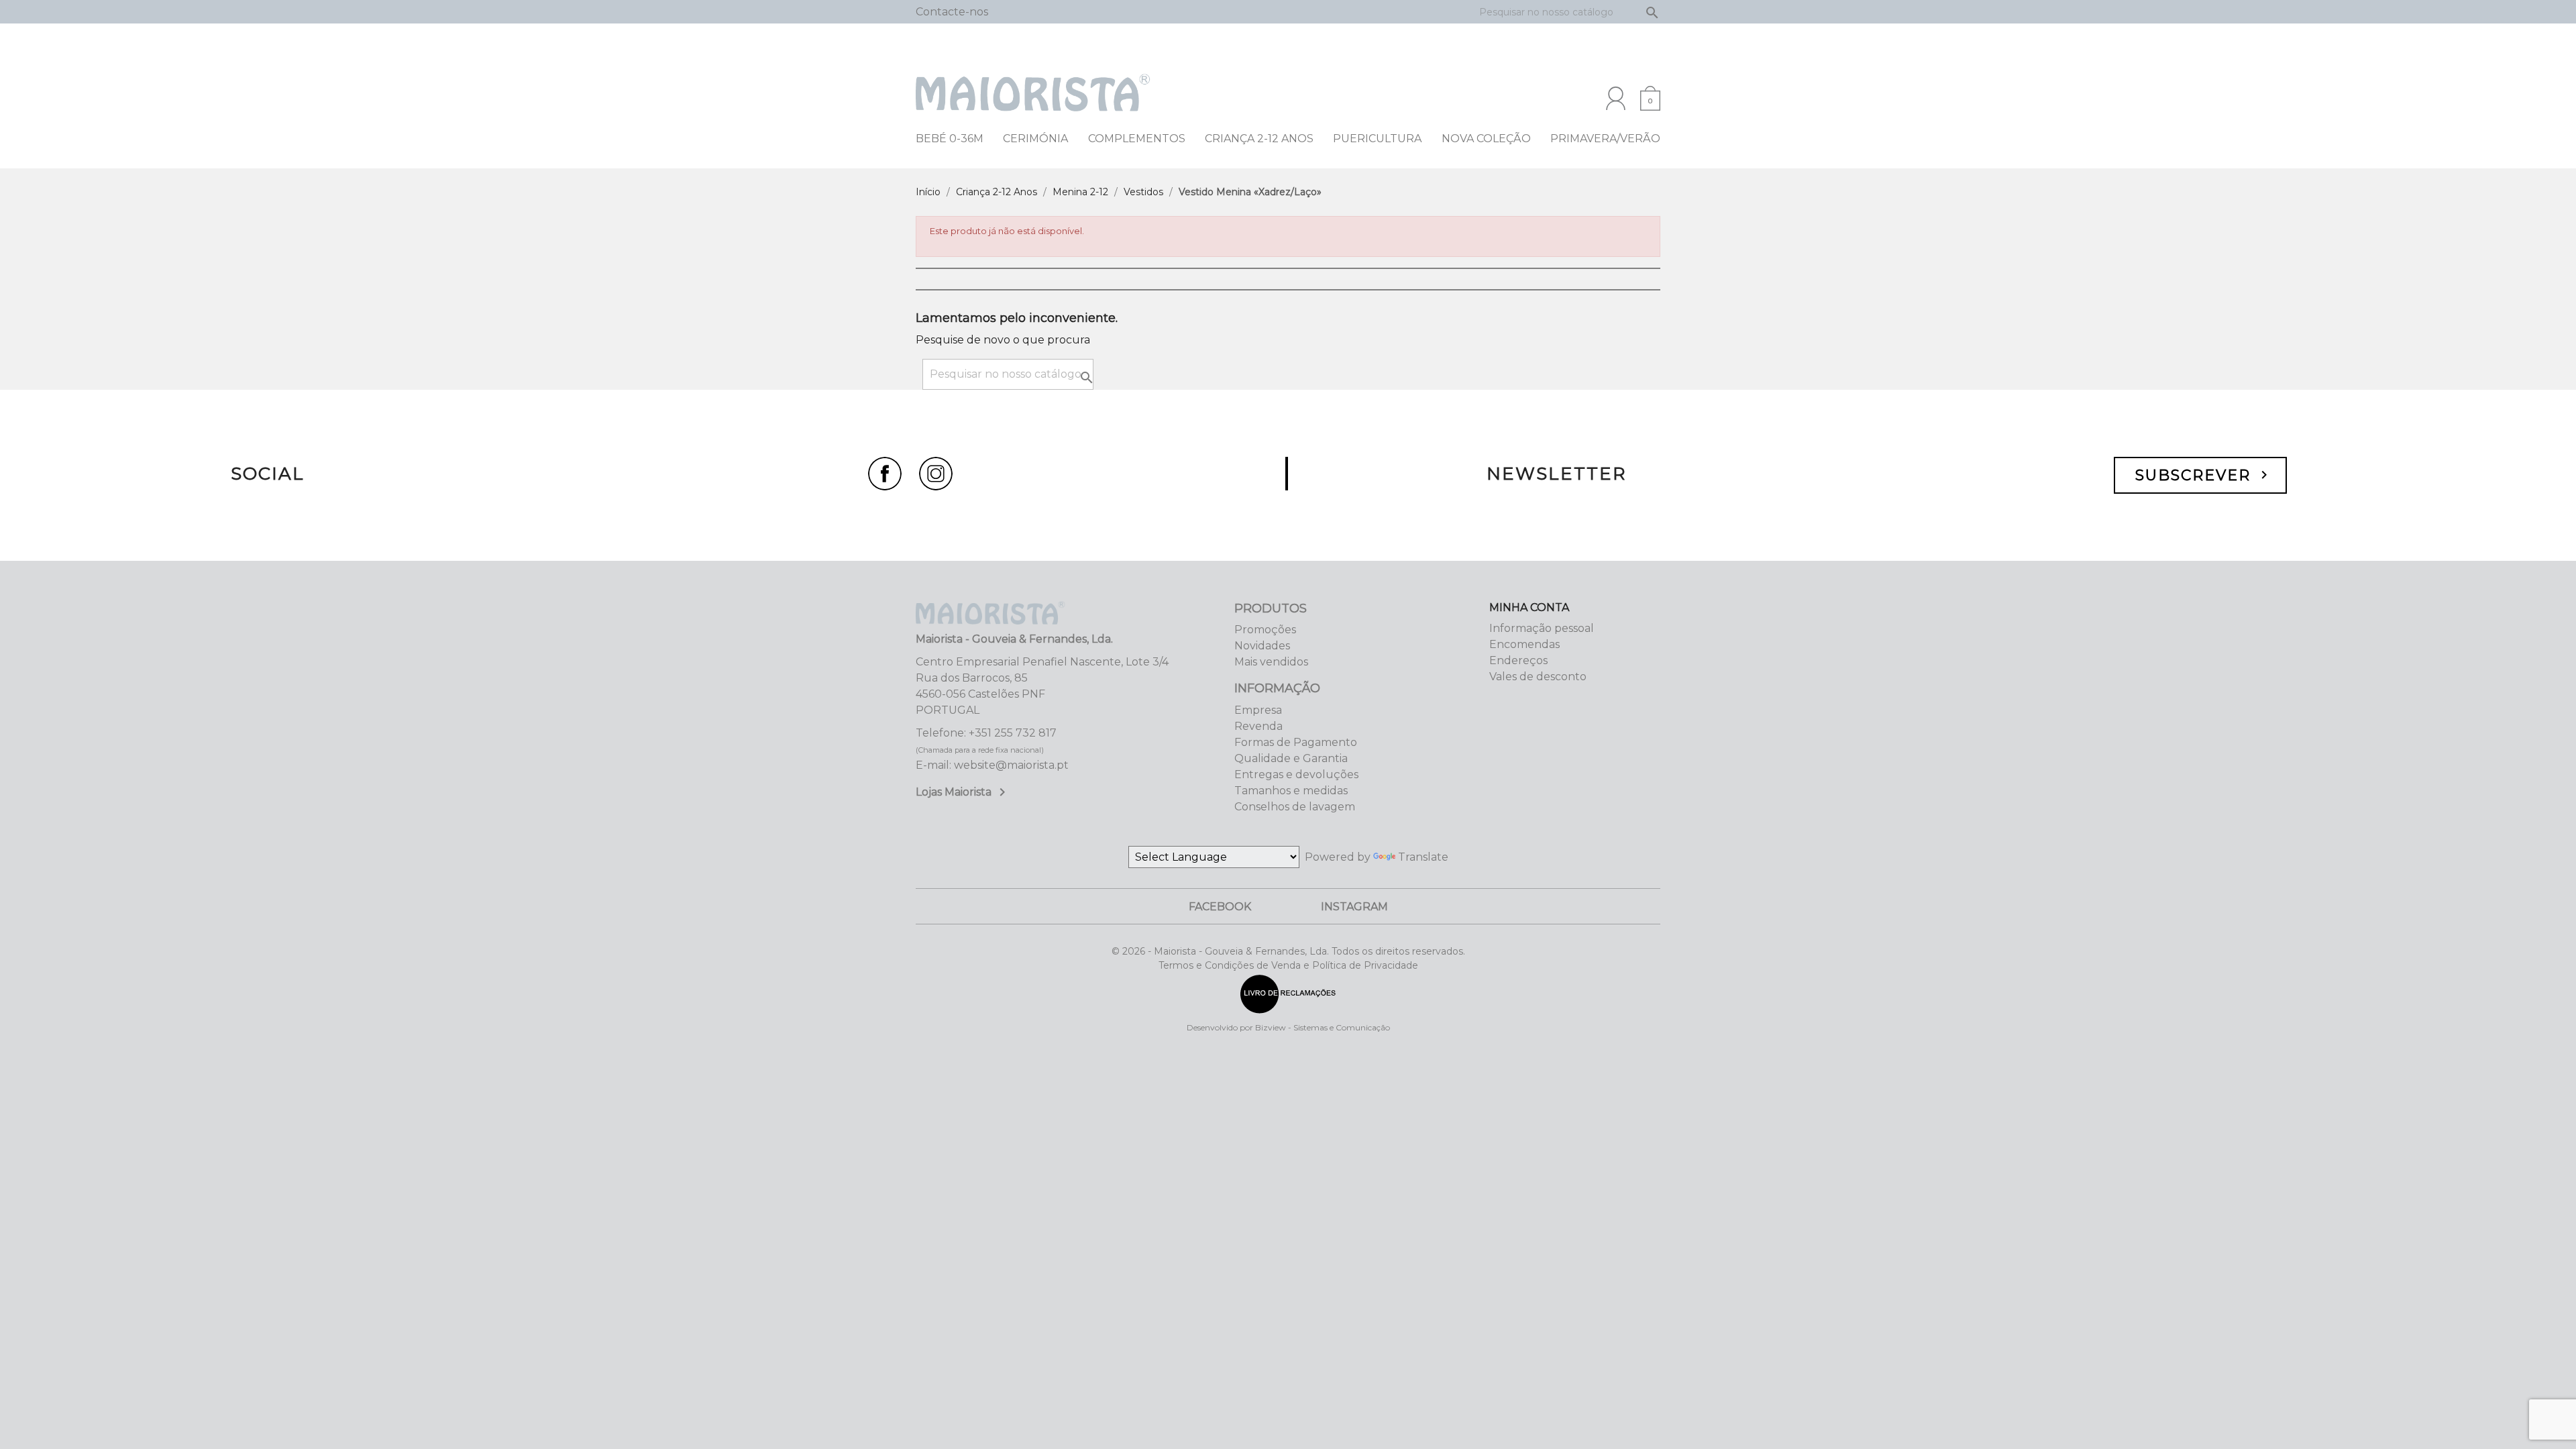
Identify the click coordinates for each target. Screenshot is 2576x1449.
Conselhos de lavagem (1295, 807)
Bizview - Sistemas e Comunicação (1323, 1027)
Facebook (1220, 907)
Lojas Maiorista (963, 792)
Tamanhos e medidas (1291, 791)
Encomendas (1524, 644)
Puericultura (1377, 139)
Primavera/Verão (1605, 139)
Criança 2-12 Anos (1259, 139)
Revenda (1258, 726)
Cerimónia (1035, 139)
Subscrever (2204, 475)
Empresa (1258, 710)
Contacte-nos (952, 12)
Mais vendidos (1271, 662)
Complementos (1137, 139)
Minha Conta (1529, 607)
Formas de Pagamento (1296, 742)
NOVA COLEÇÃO (1486, 139)
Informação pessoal (1542, 628)
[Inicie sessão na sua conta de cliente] (1616, 98)
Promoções (1265, 630)
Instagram (1354, 907)
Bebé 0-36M (950, 139)
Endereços (1518, 660)
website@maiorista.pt (1011, 765)
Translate (1423, 857)
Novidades (1262, 646)
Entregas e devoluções (1296, 774)
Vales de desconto (1538, 677)
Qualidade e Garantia (1291, 758)
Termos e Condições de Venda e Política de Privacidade (1288, 965)
